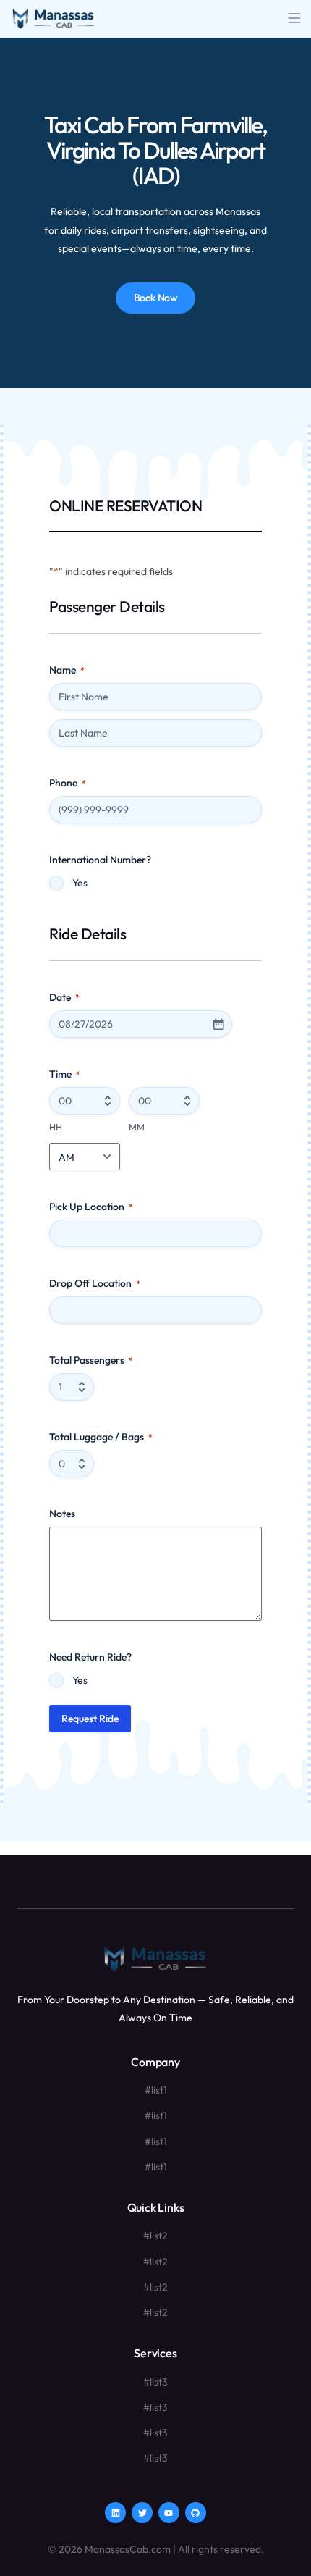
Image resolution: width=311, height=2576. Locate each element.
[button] (294, 19)
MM (137, 1127)
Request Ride (90, 1719)
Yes (80, 883)
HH (56, 1127)
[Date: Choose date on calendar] (218, 1024)
